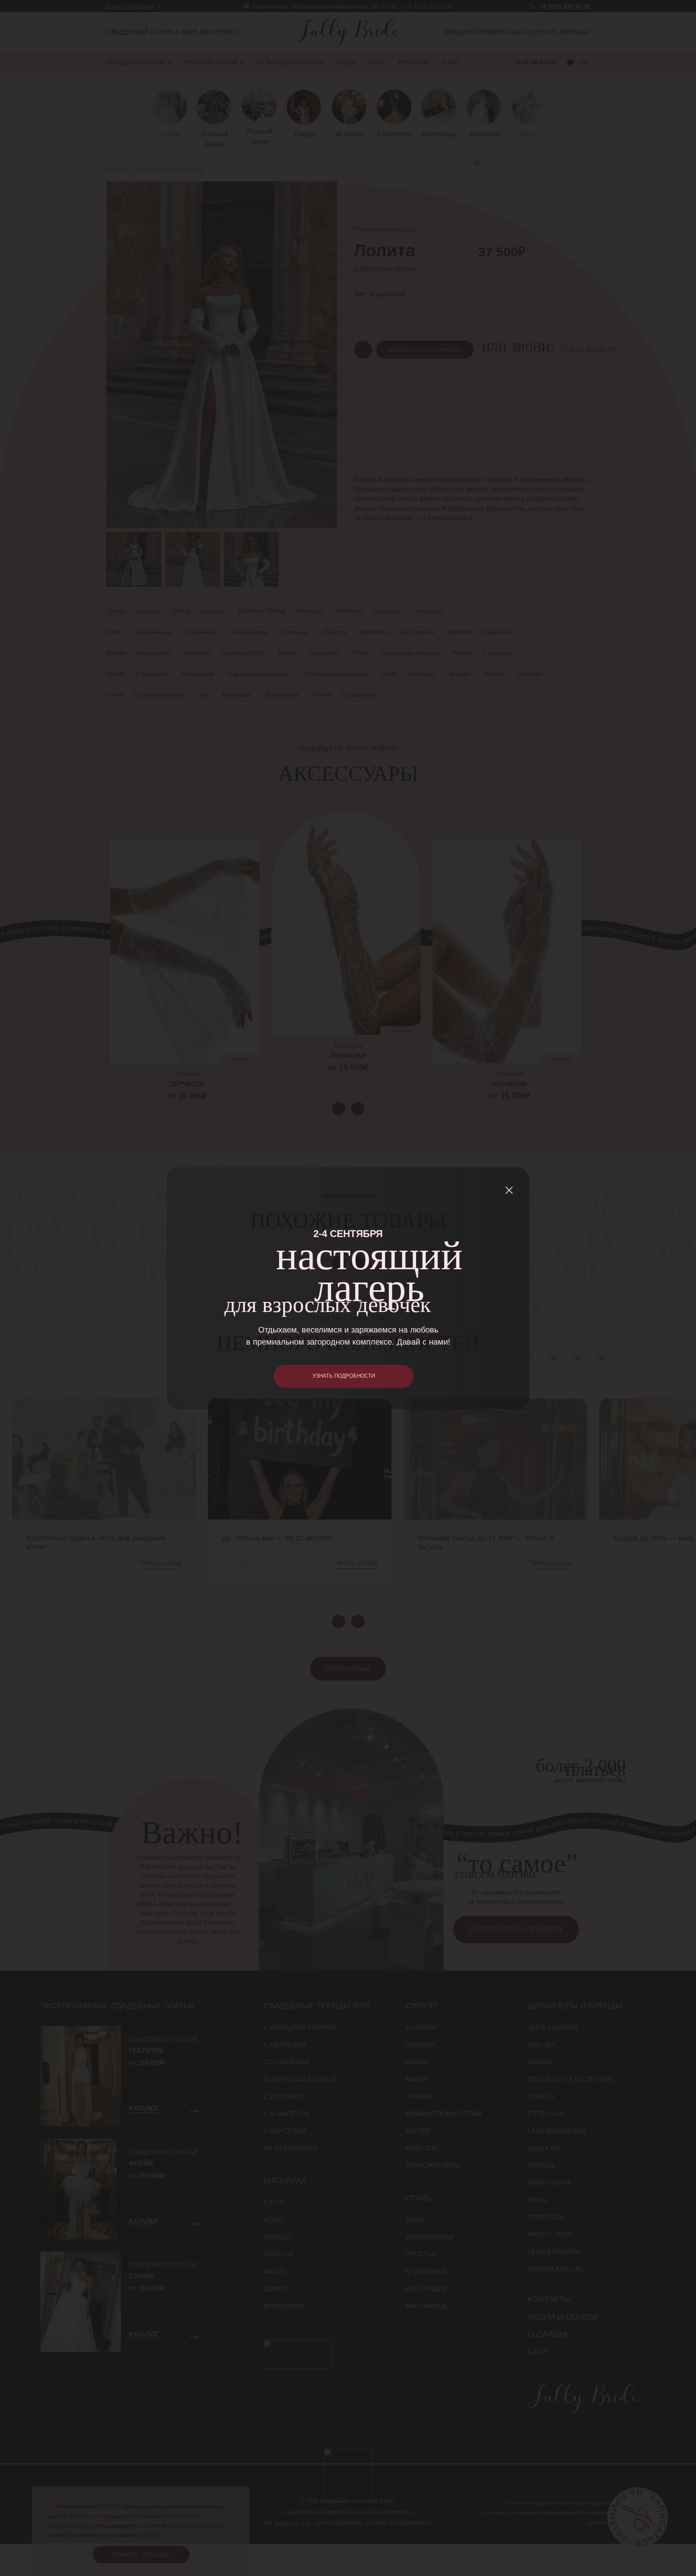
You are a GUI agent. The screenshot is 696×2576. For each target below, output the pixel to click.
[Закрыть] (509, 1190)
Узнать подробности (344, 1376)
